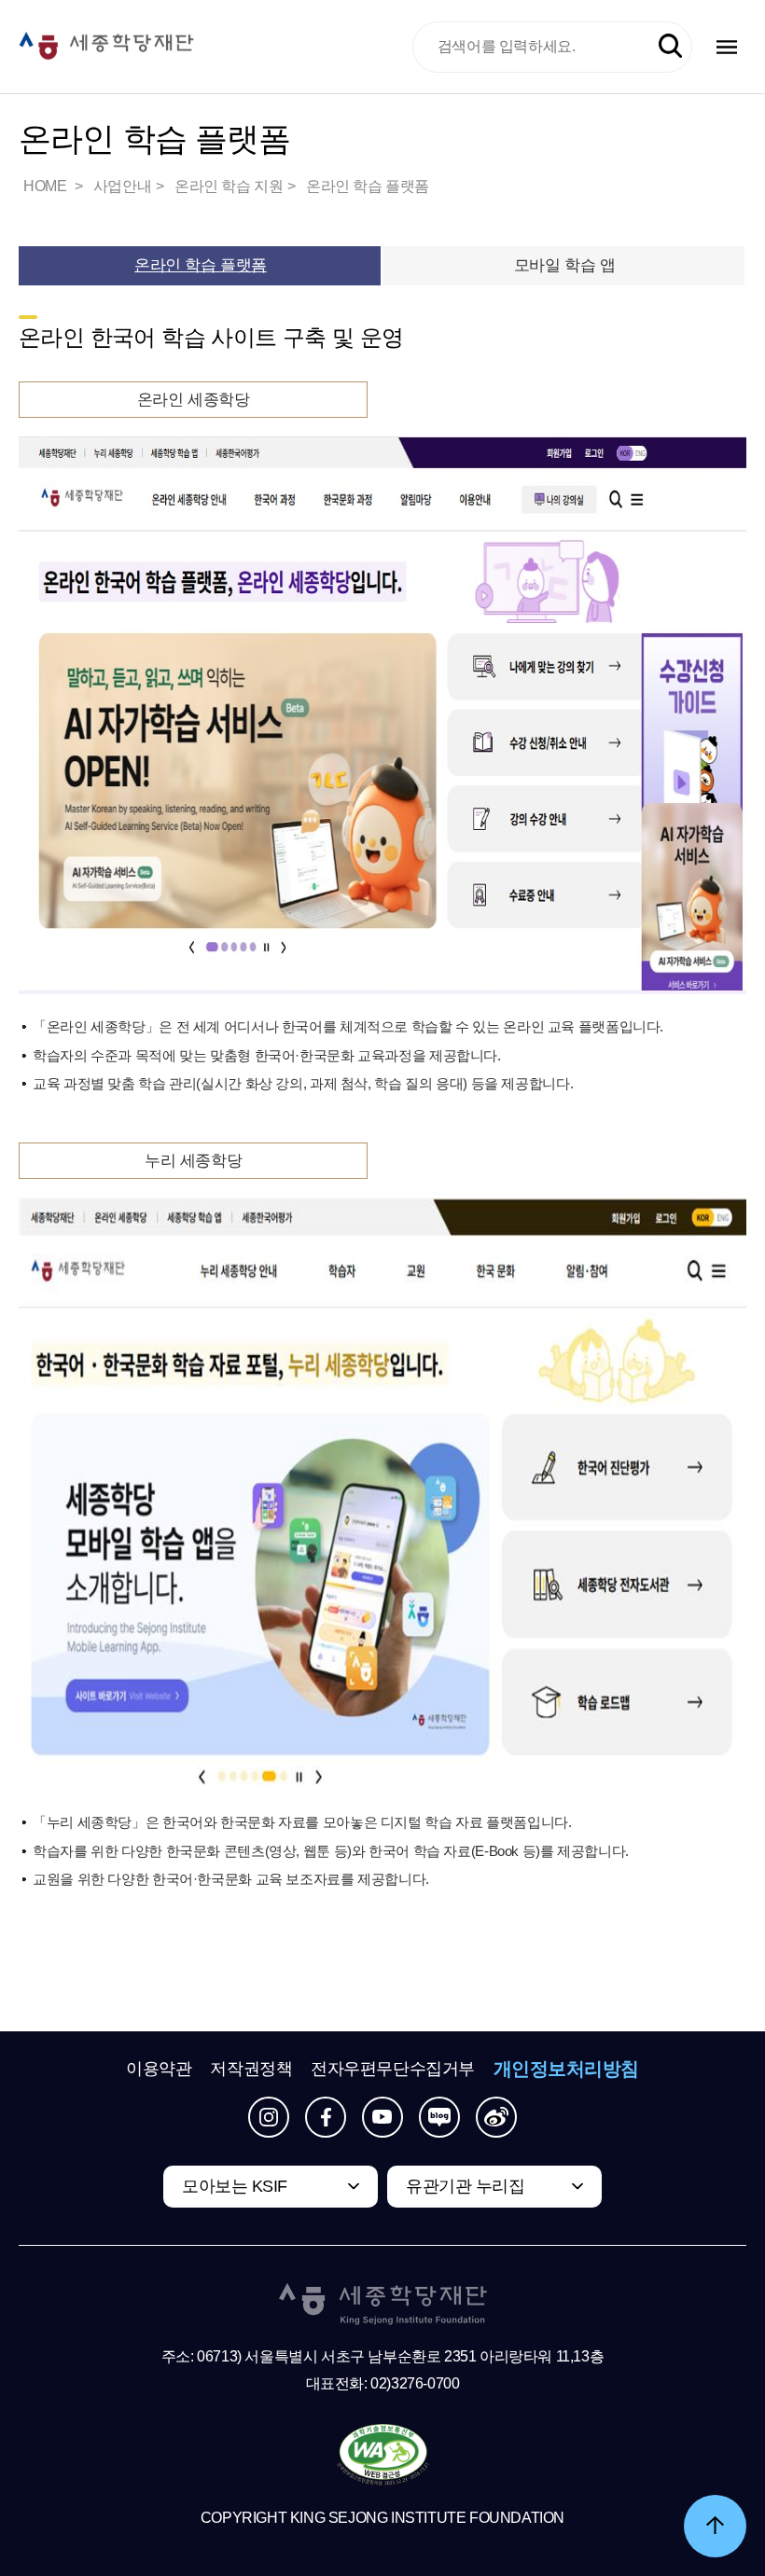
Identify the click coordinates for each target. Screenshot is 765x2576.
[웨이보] (496, 2117)
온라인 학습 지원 (229, 186)
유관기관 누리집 (465, 2186)
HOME (47, 186)
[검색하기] (670, 46)
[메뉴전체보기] (727, 47)
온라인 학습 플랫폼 (368, 186)
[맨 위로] (715, 2526)
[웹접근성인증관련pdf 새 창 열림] (383, 2456)
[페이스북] (326, 2117)
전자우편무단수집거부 (393, 2069)
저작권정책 (251, 2069)
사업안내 (122, 186)
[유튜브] (382, 2117)
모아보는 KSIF (235, 2186)
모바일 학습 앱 (565, 265)
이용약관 (159, 2069)
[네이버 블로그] (439, 2117)
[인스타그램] (269, 2117)
